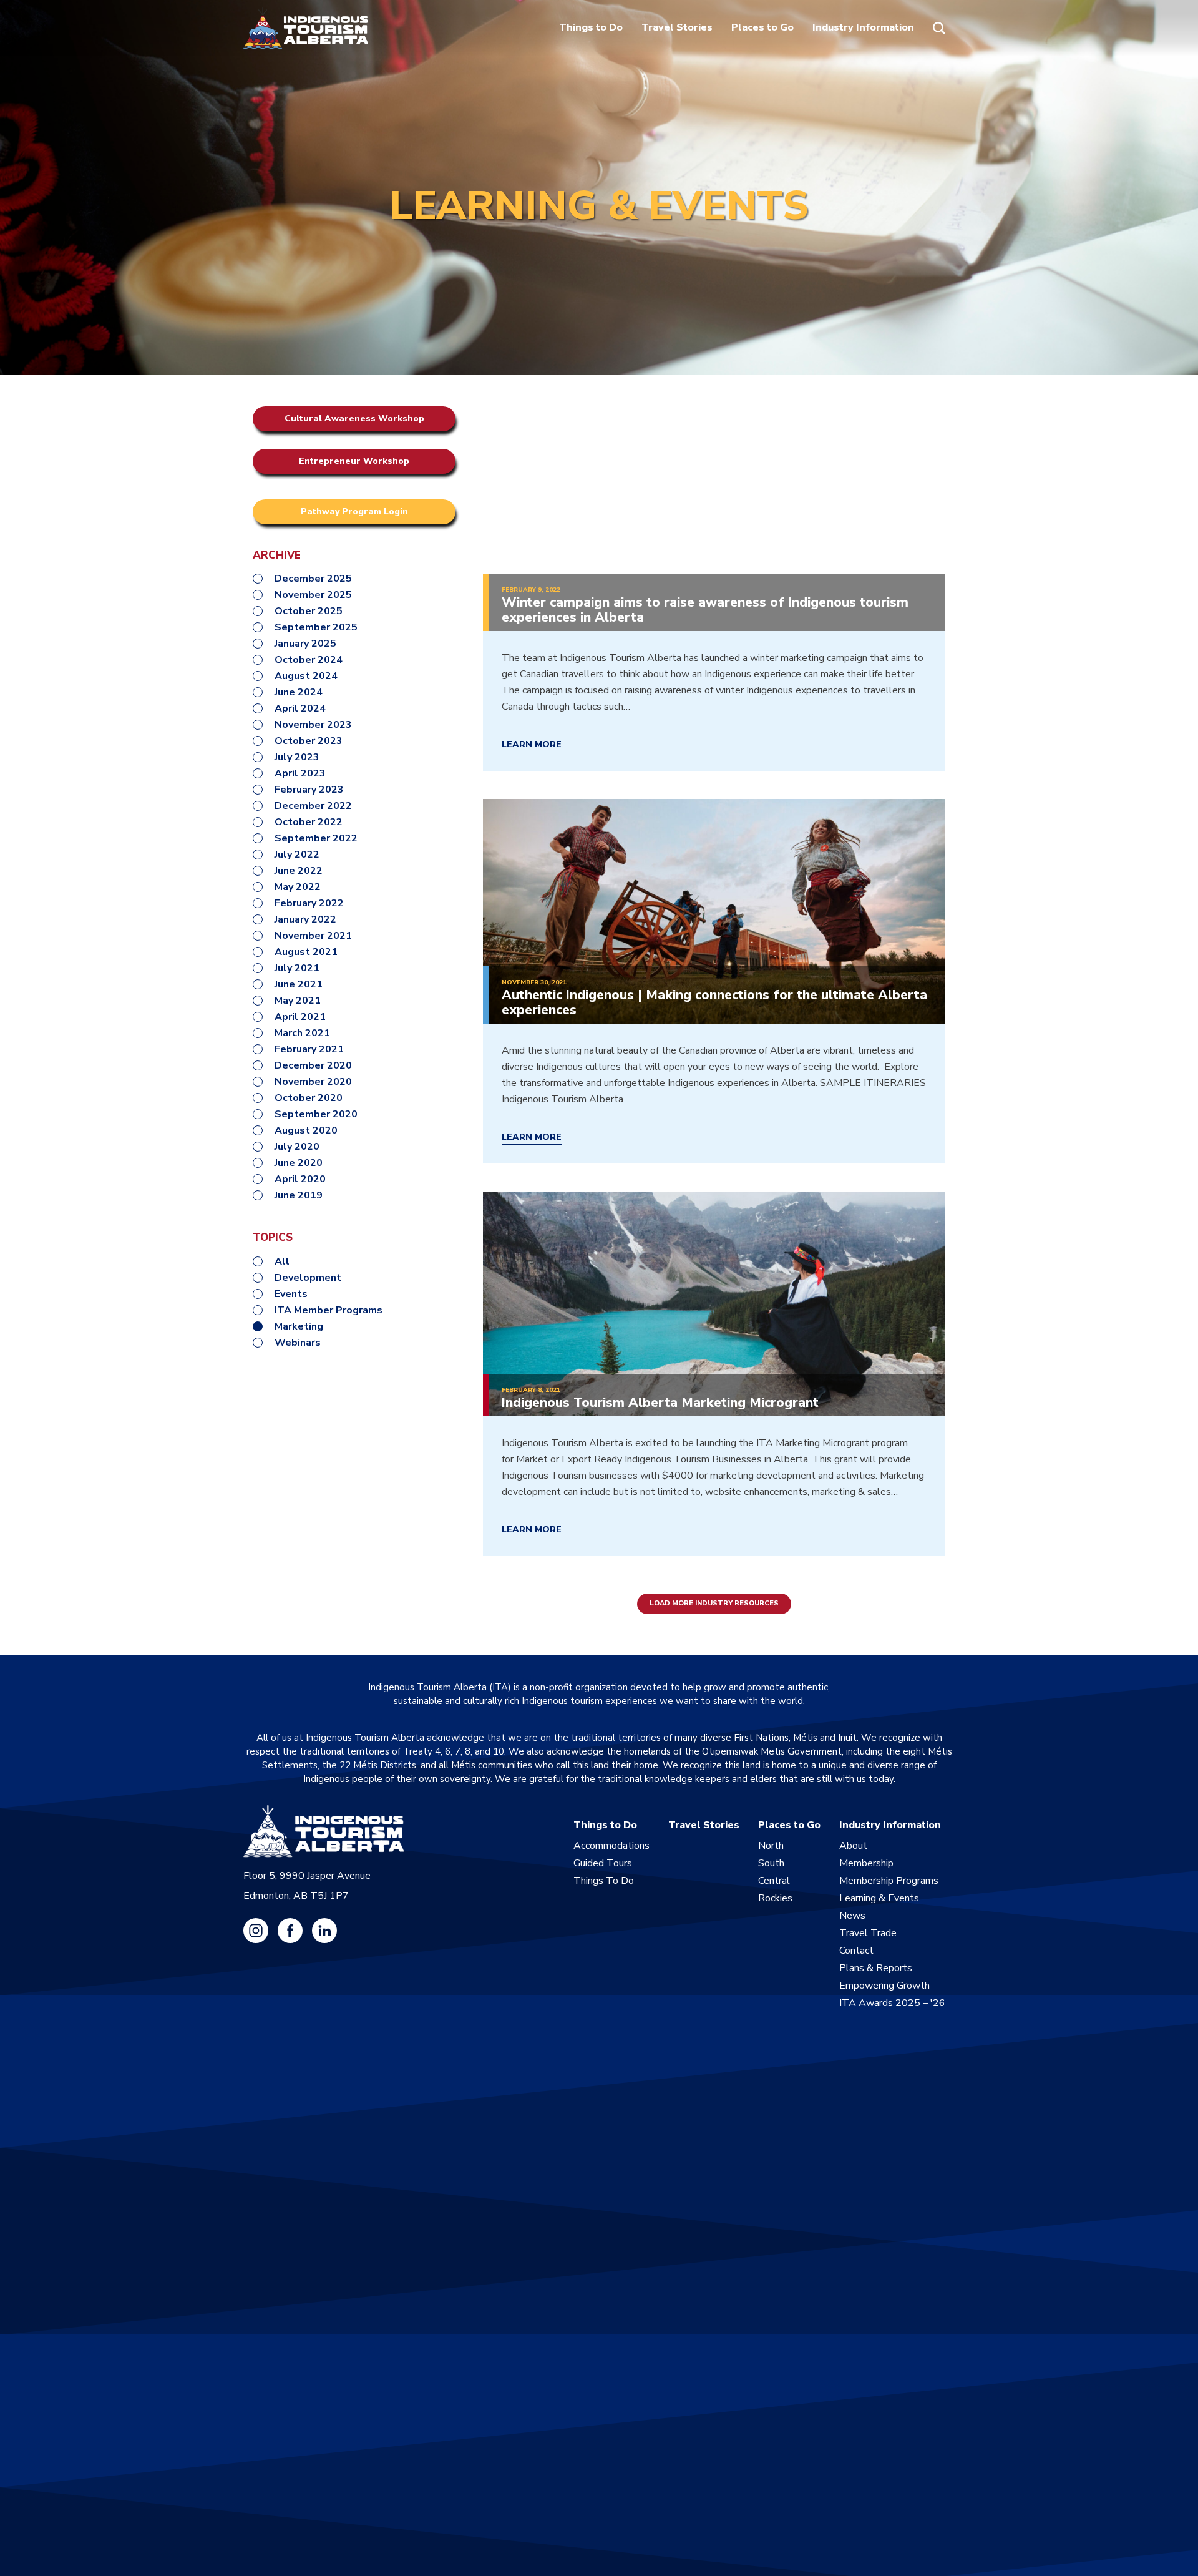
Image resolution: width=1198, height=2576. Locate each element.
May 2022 (298, 887)
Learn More (532, 745)
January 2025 (305, 644)
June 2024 (299, 692)
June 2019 (299, 1195)
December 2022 (313, 806)
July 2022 (297, 855)
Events (291, 1294)
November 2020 (313, 1082)
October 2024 (309, 660)
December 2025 (313, 579)
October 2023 (309, 741)
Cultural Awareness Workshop (354, 419)
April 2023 (300, 773)
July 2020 (297, 1147)
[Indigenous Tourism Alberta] (306, 28)
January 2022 (305, 919)
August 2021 (306, 952)
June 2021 (299, 984)
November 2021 (313, 936)
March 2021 (302, 1033)
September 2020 (316, 1114)
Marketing (299, 1326)
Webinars (298, 1343)
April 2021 (300, 1017)
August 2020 (306, 1130)
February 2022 (309, 903)
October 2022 (309, 822)
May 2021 (298, 1001)
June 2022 (299, 871)
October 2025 (309, 611)
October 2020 (309, 1098)
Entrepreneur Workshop (354, 461)
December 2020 (313, 1065)
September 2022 (316, 838)
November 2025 (313, 595)
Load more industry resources (714, 1603)
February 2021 (309, 1049)
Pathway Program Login (354, 512)
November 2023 (313, 725)
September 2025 (316, 627)
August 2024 (306, 676)
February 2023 (309, 790)
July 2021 (297, 968)
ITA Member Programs (329, 1310)
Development (308, 1278)
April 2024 (300, 708)
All (282, 1261)
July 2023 (297, 757)
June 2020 (299, 1163)
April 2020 (300, 1179)
